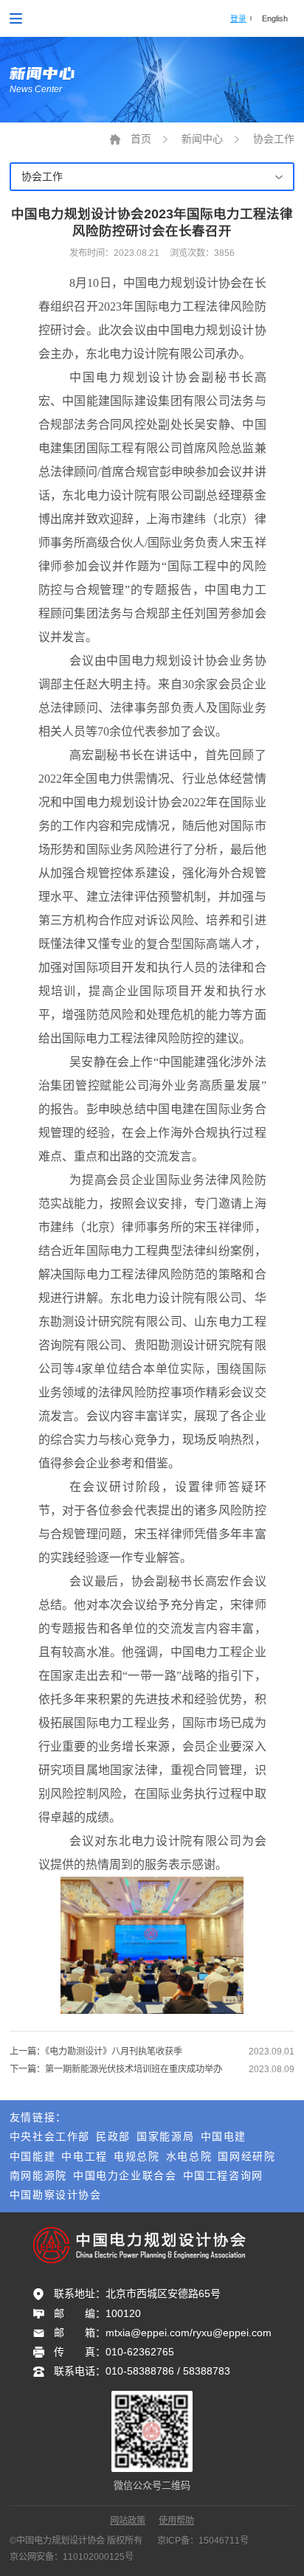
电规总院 (137, 2156)
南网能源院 (38, 2175)
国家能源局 (165, 2136)
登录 (238, 18)
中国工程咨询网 (223, 2175)
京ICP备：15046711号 (203, 2541)
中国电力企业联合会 (125, 2175)
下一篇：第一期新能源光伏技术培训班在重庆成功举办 (116, 2069)
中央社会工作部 (50, 2136)
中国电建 (224, 2136)
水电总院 (189, 2156)
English (275, 18)
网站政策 (128, 2521)
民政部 (113, 2136)
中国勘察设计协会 (56, 2195)
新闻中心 (202, 139)
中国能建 (32, 2156)
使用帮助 (176, 2521)
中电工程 (84, 2156)
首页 (141, 139)
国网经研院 (246, 2156)
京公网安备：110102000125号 (72, 2557)
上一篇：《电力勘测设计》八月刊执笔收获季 (96, 2052)
